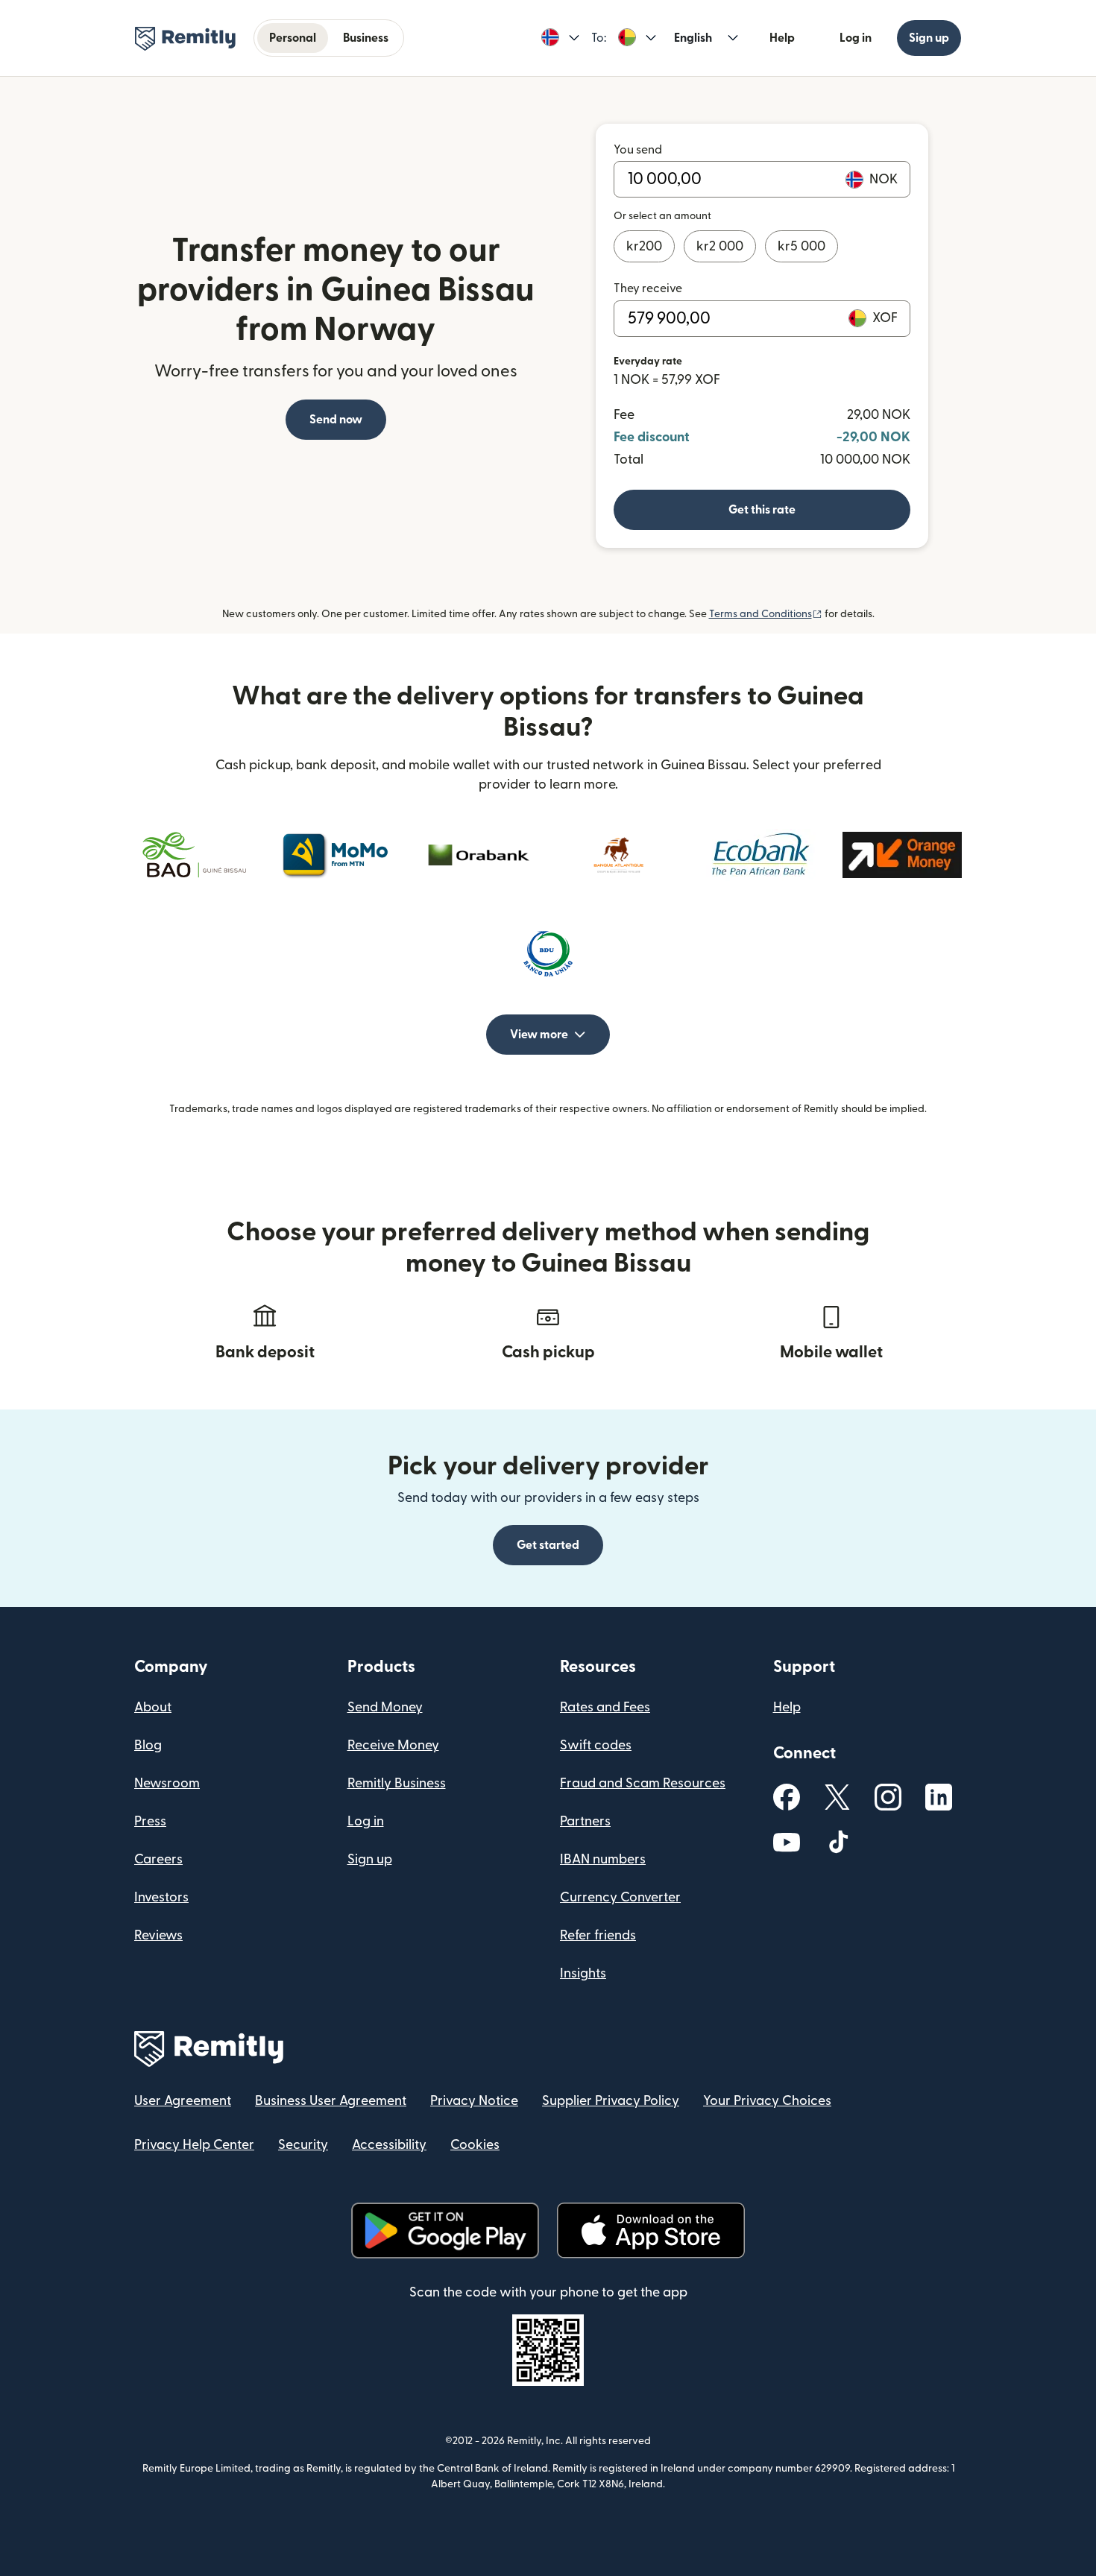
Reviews (158, 1935)
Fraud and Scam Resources (643, 1783)
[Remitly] (185, 39)
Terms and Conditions (766, 614)
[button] (560, 38)
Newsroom (167, 1783)
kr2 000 (720, 246)
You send (638, 150)
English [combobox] (693, 38)
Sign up (929, 38)
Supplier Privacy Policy (611, 2101)
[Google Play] (445, 2231)
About (153, 1707)
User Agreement (183, 2101)
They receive (648, 288)
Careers (158, 1859)
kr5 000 (801, 246)
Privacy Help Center (194, 2145)
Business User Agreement (331, 2101)
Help (782, 38)
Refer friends (598, 1935)
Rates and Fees (605, 1707)
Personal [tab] (293, 38)
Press (150, 1821)
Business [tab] (366, 38)
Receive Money (393, 1745)
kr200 (644, 246)
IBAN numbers (603, 1859)
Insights (583, 1973)
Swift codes (596, 1745)
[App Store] (651, 2231)
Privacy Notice (474, 2101)
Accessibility (389, 2145)
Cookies (475, 2145)
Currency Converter (620, 1897)
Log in (856, 38)
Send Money (385, 1707)
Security (303, 2145)
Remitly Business (397, 1783)
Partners (585, 1821)
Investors (161, 1897)
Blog (148, 1745)
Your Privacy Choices (767, 2101)
